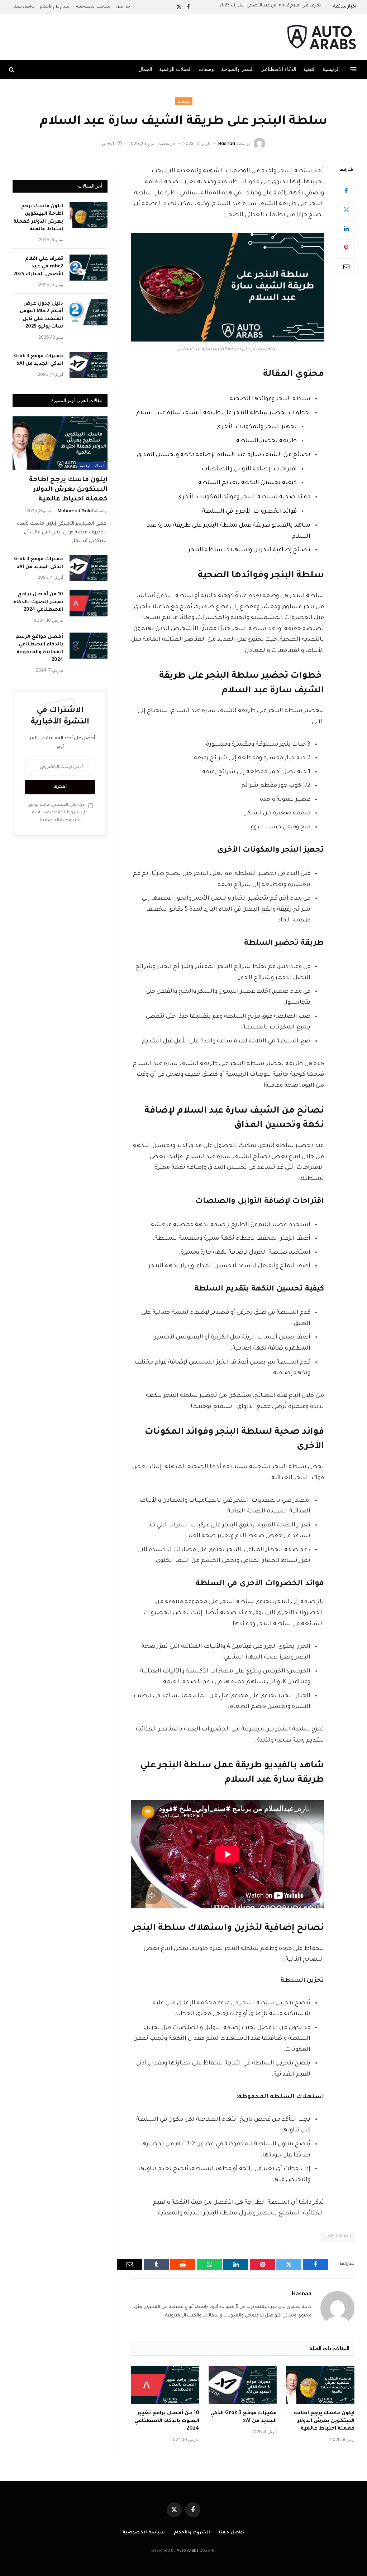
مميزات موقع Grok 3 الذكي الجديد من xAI (244, 2417)
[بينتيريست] (346, 248)
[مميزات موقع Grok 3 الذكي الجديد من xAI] (243, 2385)
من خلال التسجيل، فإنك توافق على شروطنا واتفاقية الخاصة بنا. (58, 813)
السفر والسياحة (237, 69)
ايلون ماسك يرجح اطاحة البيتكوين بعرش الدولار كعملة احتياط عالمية (324, 2421)
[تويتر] (346, 210)
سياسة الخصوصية (93, 7)
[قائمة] (354, 69)
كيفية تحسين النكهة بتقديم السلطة (247, 483)
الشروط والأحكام (55, 7)
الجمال (145, 69)
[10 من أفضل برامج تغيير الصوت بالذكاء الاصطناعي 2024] (165, 2385)
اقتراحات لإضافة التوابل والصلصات (249, 469)
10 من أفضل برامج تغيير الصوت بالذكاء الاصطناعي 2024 (167, 2421)
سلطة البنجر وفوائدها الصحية (270, 399)
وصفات (206, 69)
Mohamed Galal (75, 511)
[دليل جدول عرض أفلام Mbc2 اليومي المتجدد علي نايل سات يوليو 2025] (89, 312)
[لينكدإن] (346, 229)
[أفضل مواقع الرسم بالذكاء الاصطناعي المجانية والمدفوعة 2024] (89, 646)
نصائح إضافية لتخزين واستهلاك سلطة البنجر (249, 550)
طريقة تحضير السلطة (266, 441)
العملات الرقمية (175, 69)
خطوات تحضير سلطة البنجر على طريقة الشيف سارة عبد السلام (223, 413)
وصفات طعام (337, 2236)
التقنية (309, 69)
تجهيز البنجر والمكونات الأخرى (257, 427)
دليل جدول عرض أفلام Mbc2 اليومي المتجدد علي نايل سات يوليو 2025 (41, 315)
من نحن (123, 7)
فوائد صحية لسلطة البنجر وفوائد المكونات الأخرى (244, 497)
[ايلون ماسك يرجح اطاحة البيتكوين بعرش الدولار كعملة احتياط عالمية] (320, 2385)
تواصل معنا (24, 7)
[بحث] (12, 69)
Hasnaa (227, 143)
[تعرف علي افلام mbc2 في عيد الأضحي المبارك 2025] (89, 268)
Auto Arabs (188, 2551)
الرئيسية (331, 69)
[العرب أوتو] (321, 37)
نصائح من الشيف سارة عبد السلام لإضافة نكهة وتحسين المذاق (224, 455)
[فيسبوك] (346, 191)
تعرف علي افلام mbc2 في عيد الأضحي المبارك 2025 (270, 6)
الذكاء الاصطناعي (278, 69)
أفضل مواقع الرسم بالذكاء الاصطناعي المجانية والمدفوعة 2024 (39, 648)
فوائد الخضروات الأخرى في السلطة (249, 512)
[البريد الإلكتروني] (346, 267)
